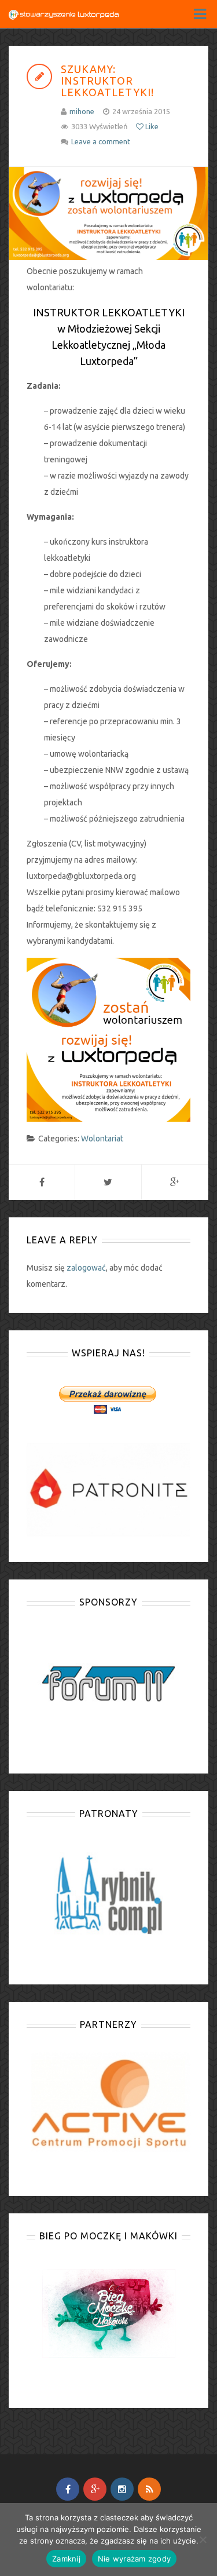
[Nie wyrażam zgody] (203, 2539)
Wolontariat (102, 1139)
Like (151, 126)
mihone (82, 111)
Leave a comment (101, 141)
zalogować (86, 1268)
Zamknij (66, 2559)
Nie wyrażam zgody (134, 2559)
